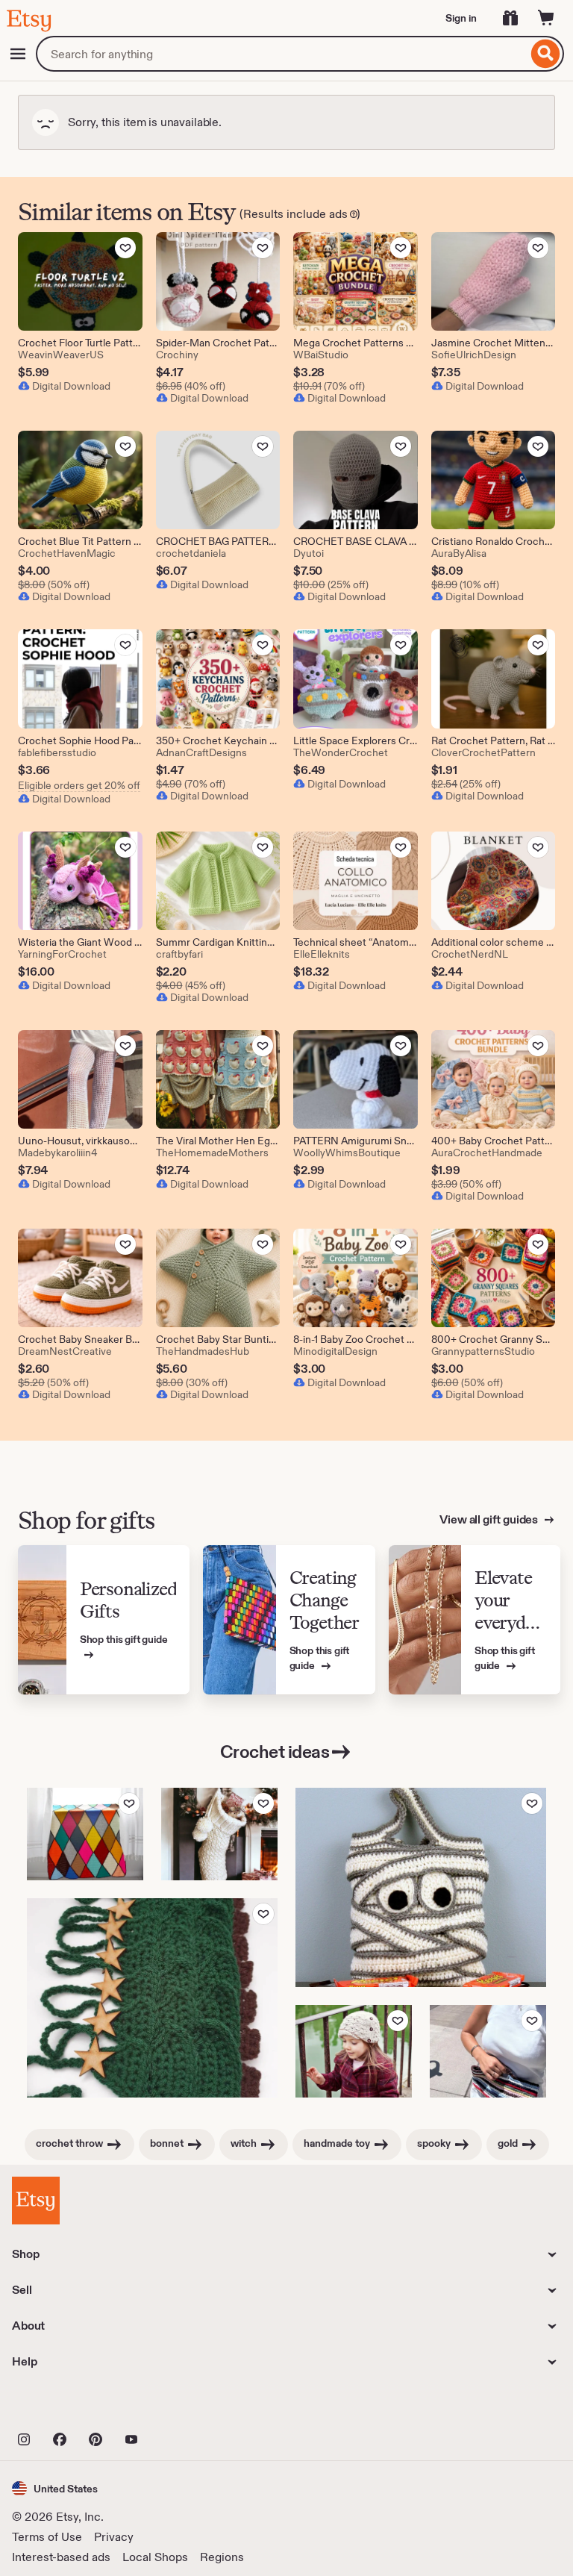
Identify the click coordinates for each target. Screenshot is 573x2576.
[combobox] (282, 54)
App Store (62, 2407)
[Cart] (546, 18)
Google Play (175, 2407)
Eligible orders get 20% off (79, 785)
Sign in (461, 18)
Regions (222, 2557)
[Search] (546, 54)
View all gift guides (490, 1519)
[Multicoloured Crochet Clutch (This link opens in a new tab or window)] (488, 2051)
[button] (55, 2488)
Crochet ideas (275, 1752)
